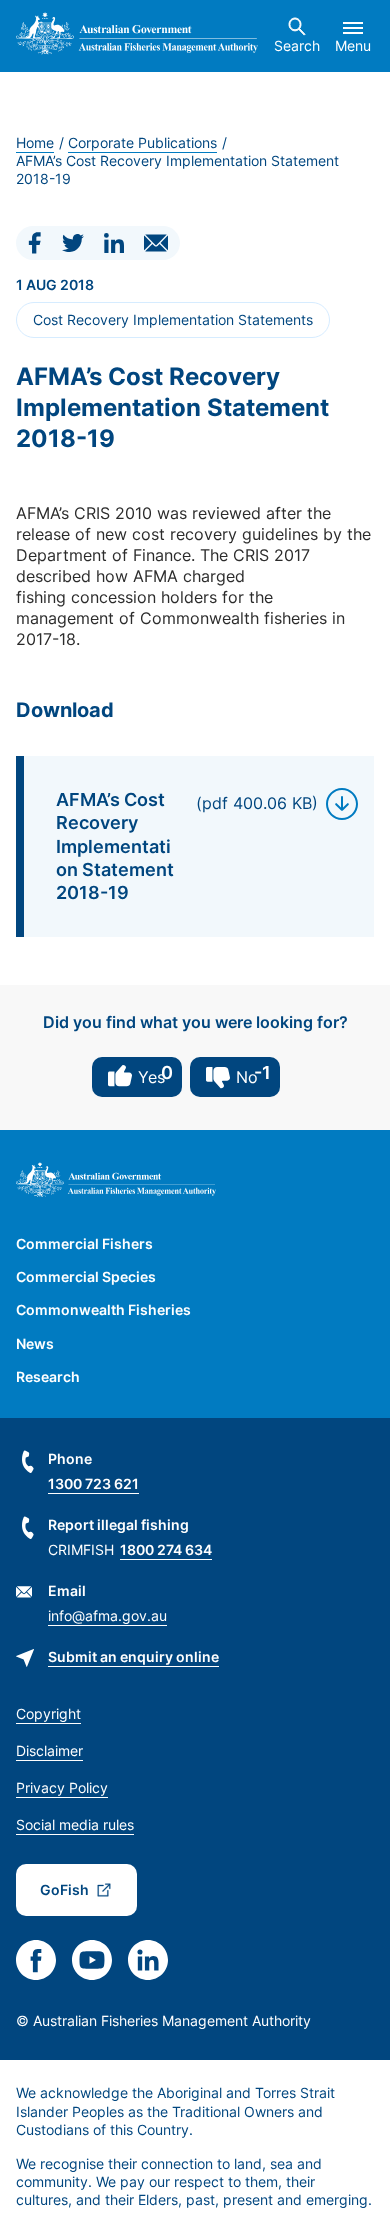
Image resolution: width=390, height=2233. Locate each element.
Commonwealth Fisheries (103, 1309)
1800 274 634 (166, 1549)
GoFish (64, 1889)
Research (48, 1376)
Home (35, 142)
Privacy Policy (62, 1787)
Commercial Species (86, 1276)
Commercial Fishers (84, 1243)
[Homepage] (137, 36)
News (35, 1343)
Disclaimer (49, 1750)
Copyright (48, 1713)
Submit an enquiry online (133, 1656)
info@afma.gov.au (107, 1615)
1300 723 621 (93, 1483)
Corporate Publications (142, 142)
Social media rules (75, 1824)
